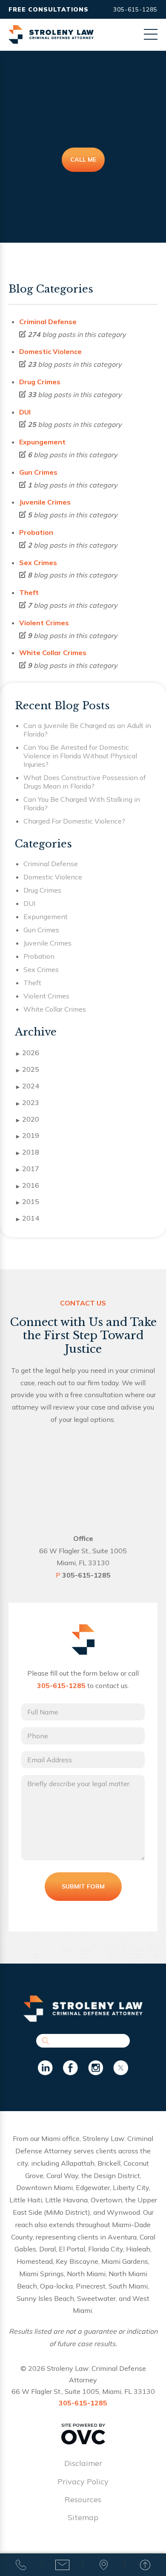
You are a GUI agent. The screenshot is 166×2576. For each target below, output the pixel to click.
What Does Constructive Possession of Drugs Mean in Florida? (85, 782)
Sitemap (83, 2517)
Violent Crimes (44, 623)
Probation (36, 532)
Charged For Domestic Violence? (74, 821)
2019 (28, 1135)
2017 (28, 1169)
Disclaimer (83, 2463)
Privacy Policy (83, 2482)
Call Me (83, 160)
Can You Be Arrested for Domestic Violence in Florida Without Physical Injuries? (80, 756)
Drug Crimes (40, 382)
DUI (25, 412)
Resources (83, 2499)
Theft (29, 592)
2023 (28, 1102)
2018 (28, 1152)
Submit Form (83, 1886)
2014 (28, 1218)
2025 (28, 1069)
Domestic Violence (50, 351)
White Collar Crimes (53, 653)
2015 (28, 1201)
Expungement (42, 442)
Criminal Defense (48, 322)
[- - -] (151, 34)
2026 (28, 1053)
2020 (28, 1119)
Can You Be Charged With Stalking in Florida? (82, 804)
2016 (28, 1185)
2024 (28, 1086)
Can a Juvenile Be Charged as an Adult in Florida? (87, 730)
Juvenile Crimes (45, 502)
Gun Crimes (38, 472)
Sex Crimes (38, 563)
